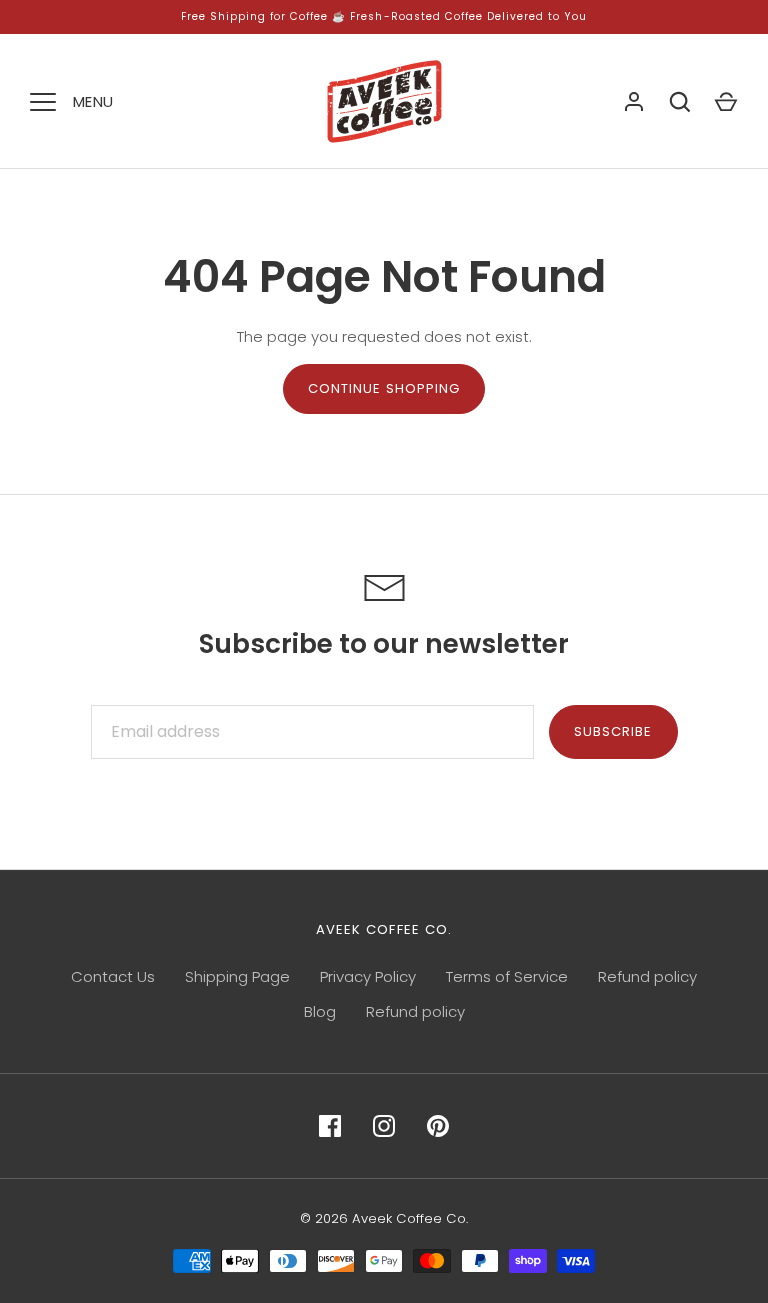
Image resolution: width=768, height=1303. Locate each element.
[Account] (634, 102)
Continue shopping (384, 388)
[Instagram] (384, 1126)
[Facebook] (330, 1126)
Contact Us (113, 976)
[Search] (680, 102)
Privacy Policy (368, 976)
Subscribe (613, 731)
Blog (320, 1011)
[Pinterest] (438, 1126)
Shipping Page (237, 976)
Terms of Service (507, 976)
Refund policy (647, 976)
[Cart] (726, 102)
